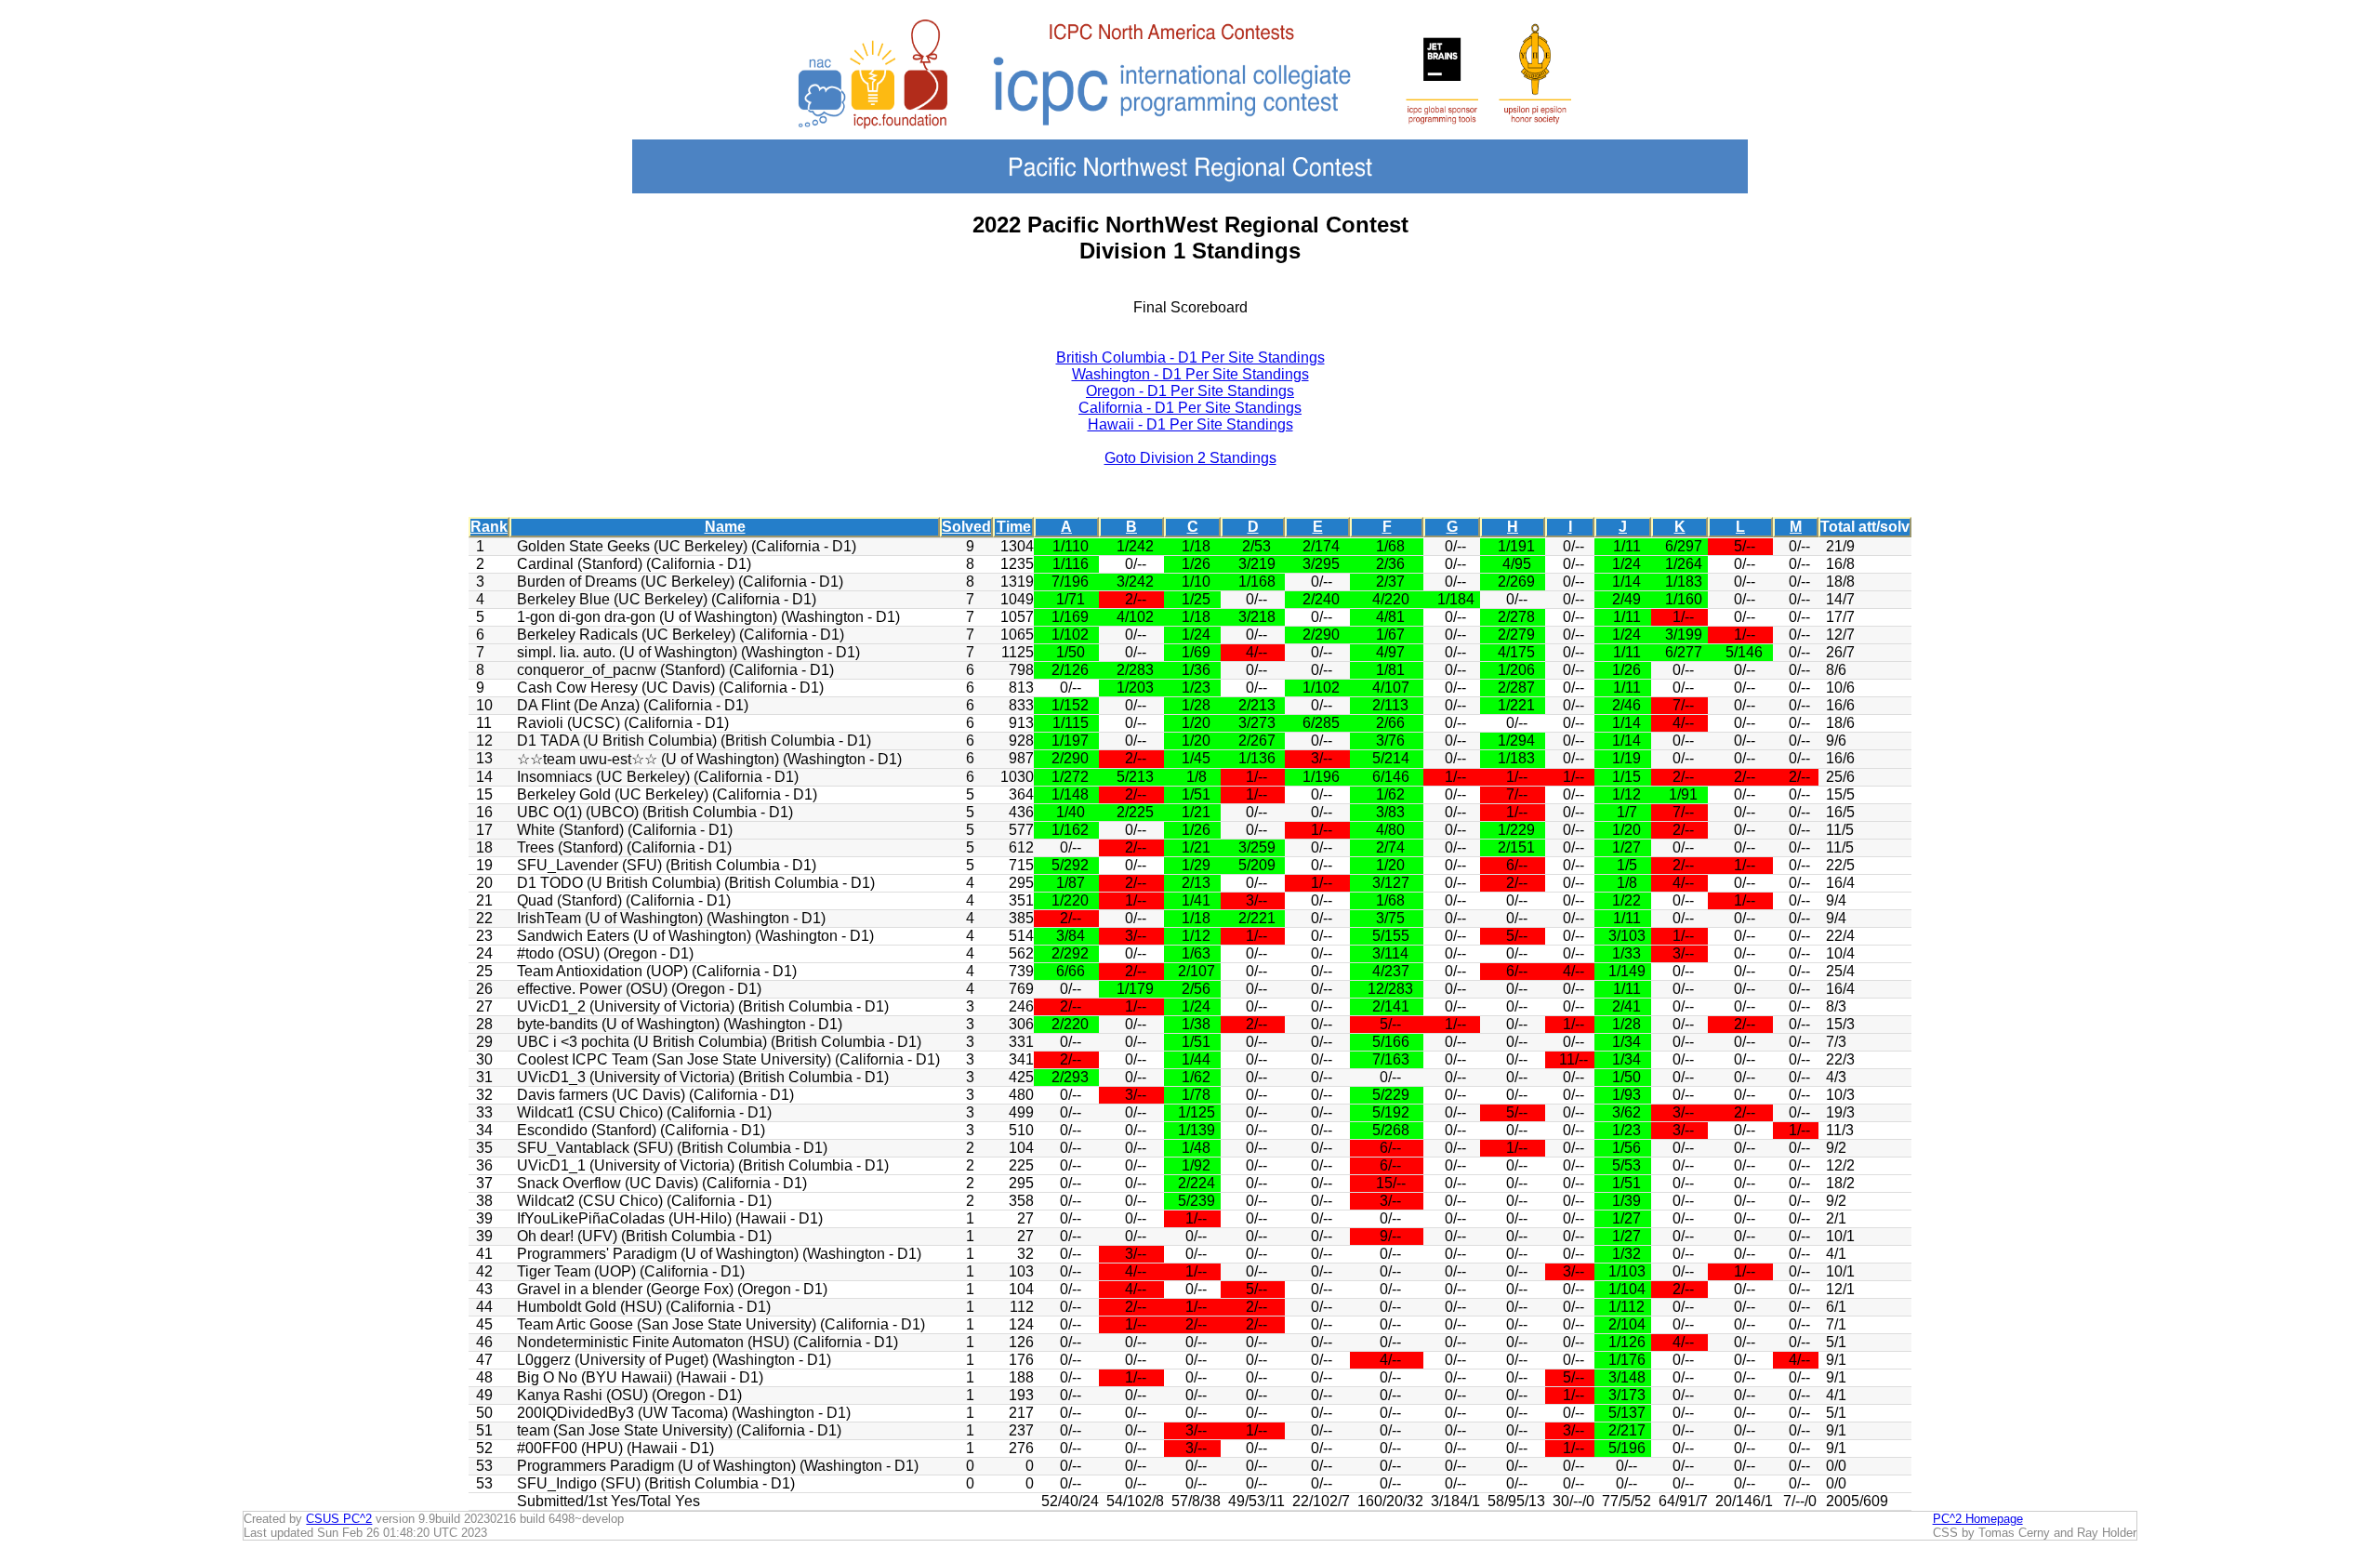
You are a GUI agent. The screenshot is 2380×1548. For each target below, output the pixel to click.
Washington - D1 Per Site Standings (1190, 374)
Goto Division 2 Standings (1190, 458)
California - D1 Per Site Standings (1190, 408)
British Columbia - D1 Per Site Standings (1190, 357)
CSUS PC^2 (339, 1519)
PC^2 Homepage (1978, 1519)
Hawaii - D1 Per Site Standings (1190, 424)
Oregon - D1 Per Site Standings (1190, 391)
